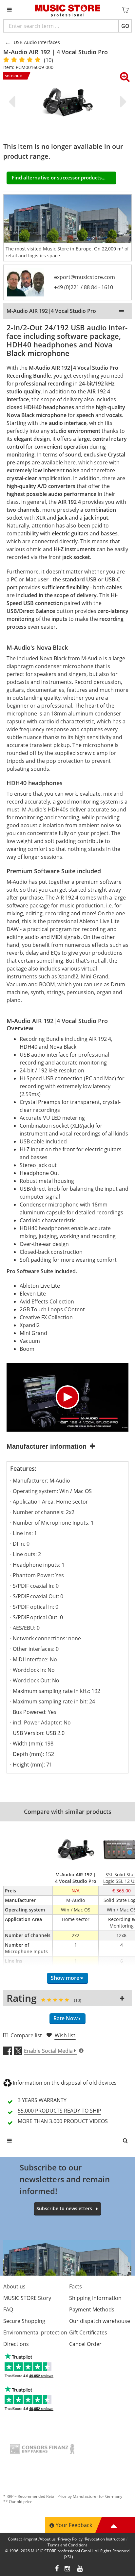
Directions (16, 2344)
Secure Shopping (24, 2321)
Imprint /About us (40, 2539)
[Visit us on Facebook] (57, 2569)
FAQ (8, 2309)
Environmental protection (35, 2332)
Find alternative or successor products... (59, 177)
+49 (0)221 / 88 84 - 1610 (84, 287)
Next (122, 102)
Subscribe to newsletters (64, 2208)
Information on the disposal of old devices (65, 2083)
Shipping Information (95, 2298)
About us (14, 2286)
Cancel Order (85, 2344)
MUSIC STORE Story (27, 2298)
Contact (15, 2539)
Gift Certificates (88, 2332)
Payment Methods (92, 2309)
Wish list (65, 2035)
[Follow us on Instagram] (68, 2569)
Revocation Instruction (105, 2539)
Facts (76, 2286)
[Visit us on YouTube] (80, 2569)
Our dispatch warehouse (100, 2321)
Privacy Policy (70, 2539)
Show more (65, 1978)
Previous (13, 102)
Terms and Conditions (67, 2545)
